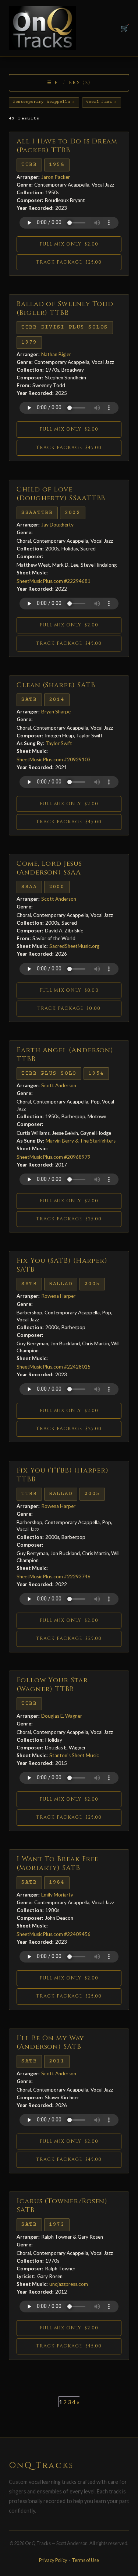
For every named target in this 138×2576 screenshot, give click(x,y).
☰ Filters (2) (69, 83)
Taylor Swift (59, 743)
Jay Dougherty (57, 525)
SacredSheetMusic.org (74, 946)
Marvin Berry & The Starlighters (81, 1141)
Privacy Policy (53, 2560)
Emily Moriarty (57, 1895)
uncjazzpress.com (69, 2284)
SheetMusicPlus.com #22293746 (54, 1576)
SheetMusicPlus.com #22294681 (54, 581)
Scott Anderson (59, 899)
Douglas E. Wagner (62, 1716)
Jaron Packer (56, 177)
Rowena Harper (58, 1296)
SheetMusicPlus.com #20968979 (54, 1157)
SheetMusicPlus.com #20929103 (54, 759)
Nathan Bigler (56, 354)
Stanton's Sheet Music (74, 1755)
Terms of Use (85, 2560)
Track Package (69, 262)
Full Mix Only (69, 244)
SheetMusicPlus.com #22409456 (54, 1934)
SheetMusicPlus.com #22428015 (54, 1367)
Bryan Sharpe (56, 712)
